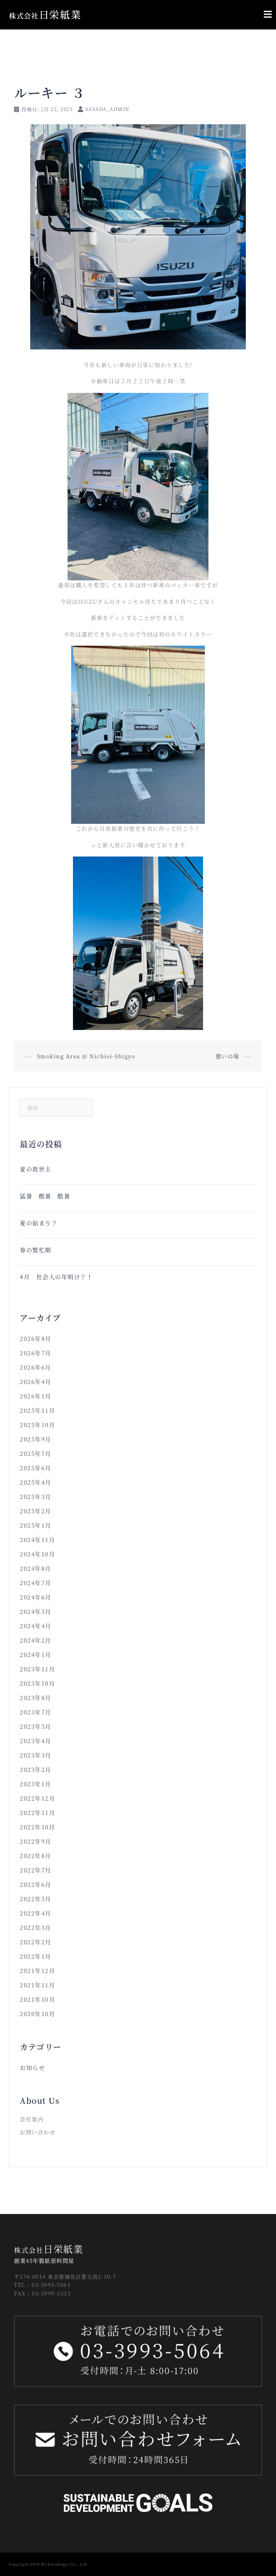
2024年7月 (36, 1583)
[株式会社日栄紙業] (45, 14)
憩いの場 (227, 1056)
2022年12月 (37, 1798)
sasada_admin (107, 109)
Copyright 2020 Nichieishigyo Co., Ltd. (49, 2564)
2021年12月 (37, 1971)
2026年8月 (36, 1339)
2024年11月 (37, 1540)
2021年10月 (37, 1999)
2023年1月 (36, 1784)
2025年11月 (37, 1410)
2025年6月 (36, 1468)
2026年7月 (36, 1353)
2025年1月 (36, 1525)
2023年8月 (36, 1698)
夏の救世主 (36, 1169)
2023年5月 (36, 1726)
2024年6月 (36, 1597)
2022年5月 (36, 1899)
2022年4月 (36, 1913)
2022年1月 (36, 1956)
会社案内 (32, 2119)
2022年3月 (36, 1928)
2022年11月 (37, 1813)
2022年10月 (37, 1827)
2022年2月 (36, 1942)
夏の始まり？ (39, 1223)
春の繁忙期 (36, 1250)
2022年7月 (36, 1870)
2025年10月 (37, 1425)
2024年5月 (36, 1612)
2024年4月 (36, 1626)
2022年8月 (36, 1856)
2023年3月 (36, 1755)
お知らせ (32, 2068)
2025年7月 (36, 1454)
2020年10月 (37, 2014)
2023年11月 (37, 1669)
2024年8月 (36, 1568)
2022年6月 (36, 1885)
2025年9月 (36, 1439)
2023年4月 (36, 1741)
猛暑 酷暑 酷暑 (45, 1196)
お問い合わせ (38, 2132)
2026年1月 (36, 1396)
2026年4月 (36, 1382)
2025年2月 (36, 1511)
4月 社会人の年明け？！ (59, 1277)
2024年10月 (37, 1554)
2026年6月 (36, 1367)
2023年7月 (36, 1712)
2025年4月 (36, 1482)
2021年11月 (37, 1985)
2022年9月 (36, 1841)
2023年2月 (36, 1770)
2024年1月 (36, 1655)
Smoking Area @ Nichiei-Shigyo (86, 1056)
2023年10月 (37, 1683)
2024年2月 (36, 1640)
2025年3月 (36, 1497)
